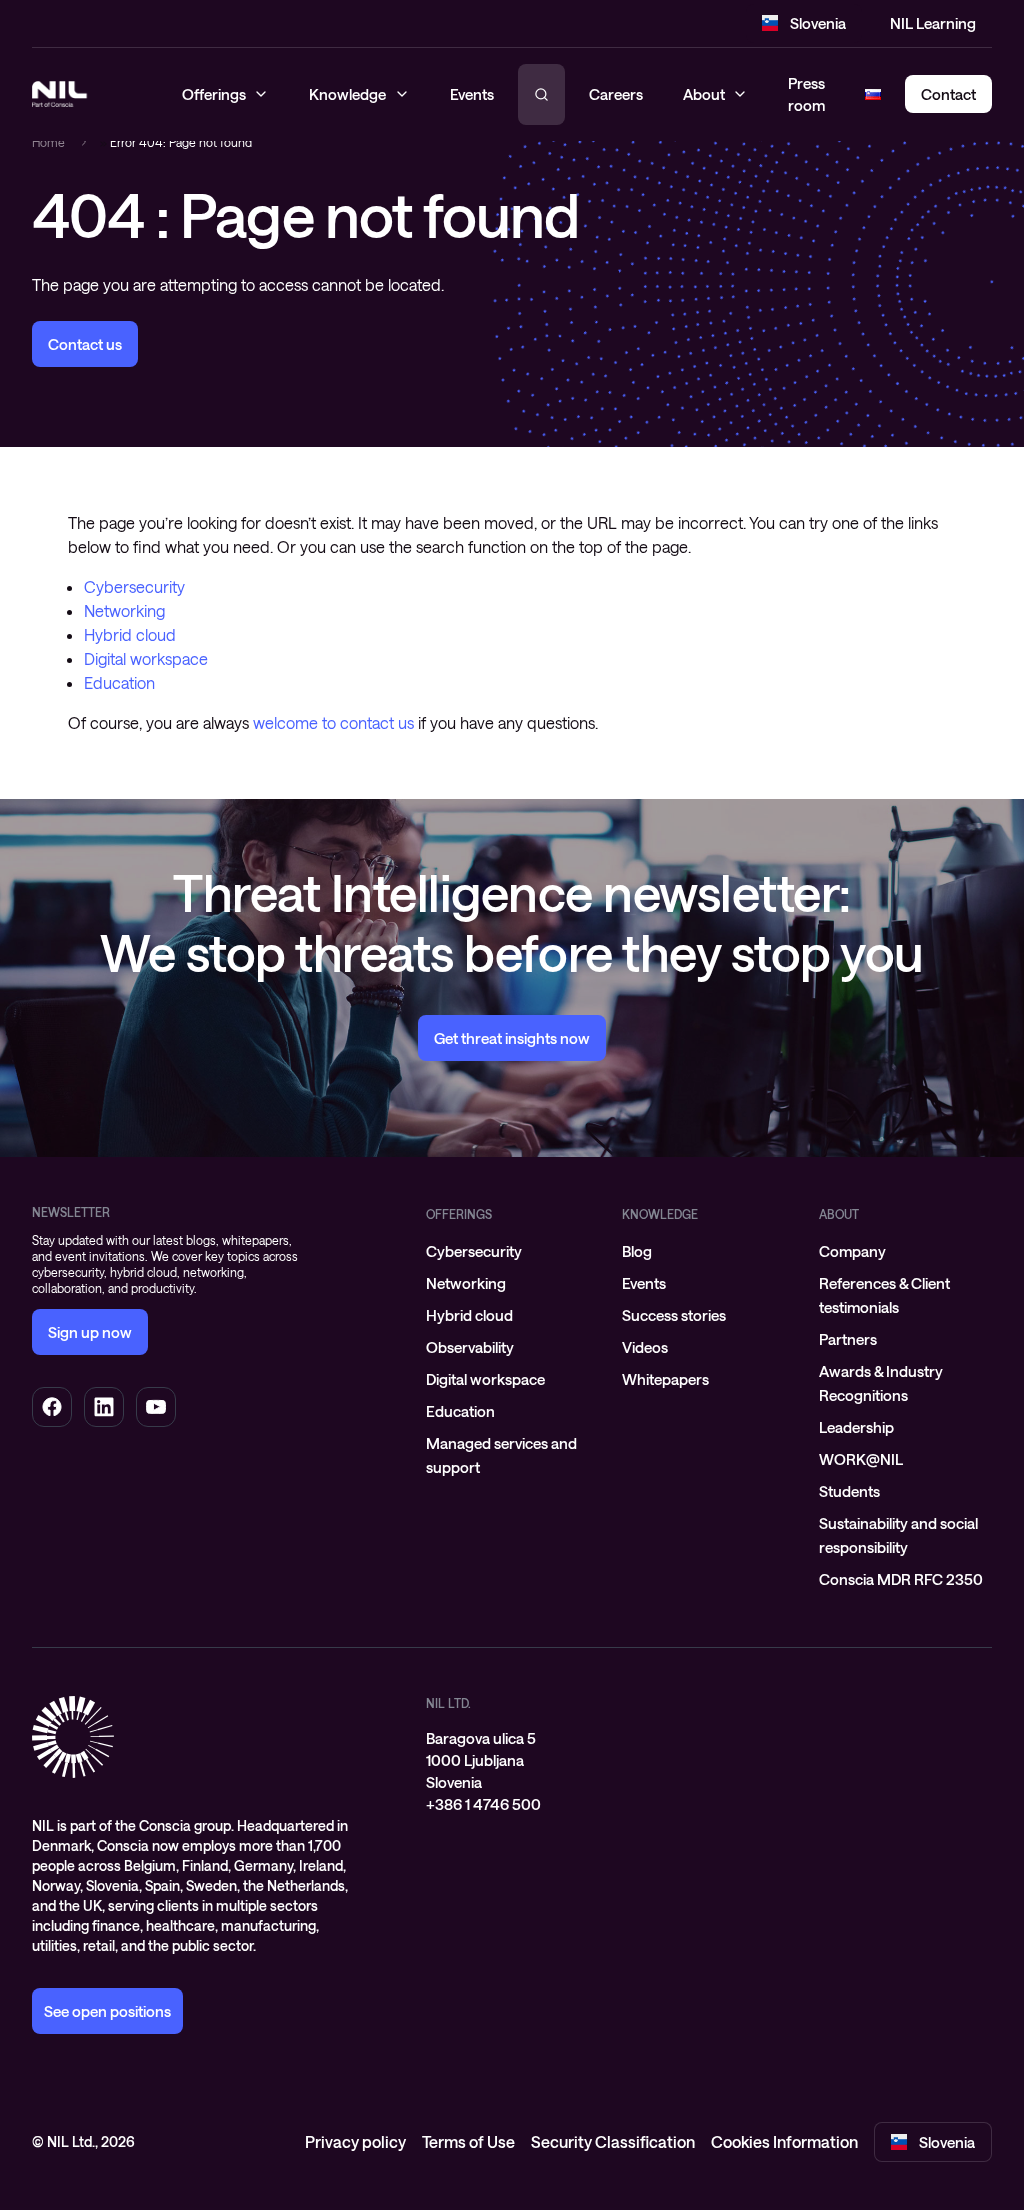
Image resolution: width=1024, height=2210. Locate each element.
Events (644, 1283)
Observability (470, 1347)
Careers (616, 94)
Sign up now (90, 1332)
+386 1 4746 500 (483, 1804)
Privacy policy (355, 2141)
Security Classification (613, 2141)
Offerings (459, 1214)
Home (48, 142)
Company (852, 1251)
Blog (637, 1251)
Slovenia (818, 23)
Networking (124, 610)
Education (119, 682)
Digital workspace (146, 658)
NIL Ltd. (448, 1703)
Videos (645, 1347)
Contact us (85, 344)
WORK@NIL (861, 1459)
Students (849, 1491)
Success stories (674, 1315)
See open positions (107, 2011)
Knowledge (660, 1214)
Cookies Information (784, 2141)
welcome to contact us (333, 722)
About (704, 94)
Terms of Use (468, 2141)
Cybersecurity (134, 586)
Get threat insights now (512, 1038)
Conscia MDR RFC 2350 (901, 1579)
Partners (848, 1339)
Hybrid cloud (130, 634)
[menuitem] (512, 1251)
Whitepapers (665, 1379)
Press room (806, 94)
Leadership (856, 1427)
